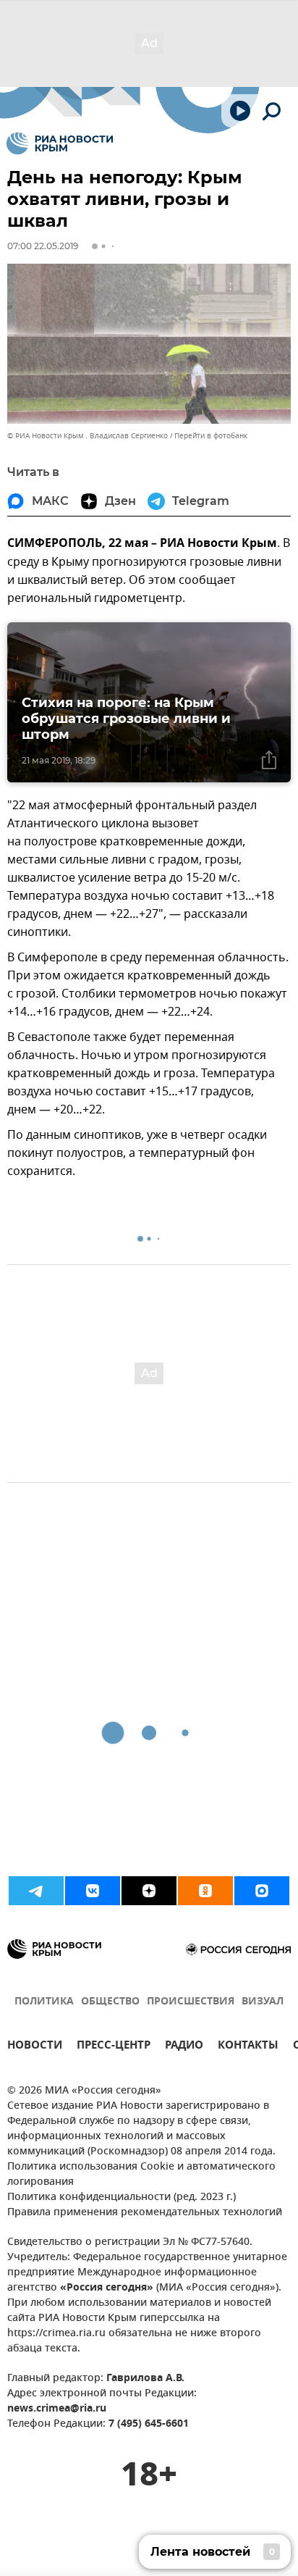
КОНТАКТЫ (248, 2047)
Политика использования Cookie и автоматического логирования (141, 2175)
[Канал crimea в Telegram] (36, 1891)
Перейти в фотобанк (211, 436)
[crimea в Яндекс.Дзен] (149, 1891)
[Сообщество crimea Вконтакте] (93, 1891)
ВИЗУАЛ (263, 2002)
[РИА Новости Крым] (60, 143)
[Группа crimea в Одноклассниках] (205, 1891)
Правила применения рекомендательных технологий (145, 2213)
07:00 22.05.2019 (43, 246)
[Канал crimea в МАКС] (262, 1891)
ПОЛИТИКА (44, 2002)
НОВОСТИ (35, 2047)
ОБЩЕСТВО (110, 2002)
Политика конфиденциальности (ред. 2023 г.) (122, 2197)
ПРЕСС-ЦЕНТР (114, 2047)
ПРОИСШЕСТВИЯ (191, 2002)
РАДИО (184, 2047)
